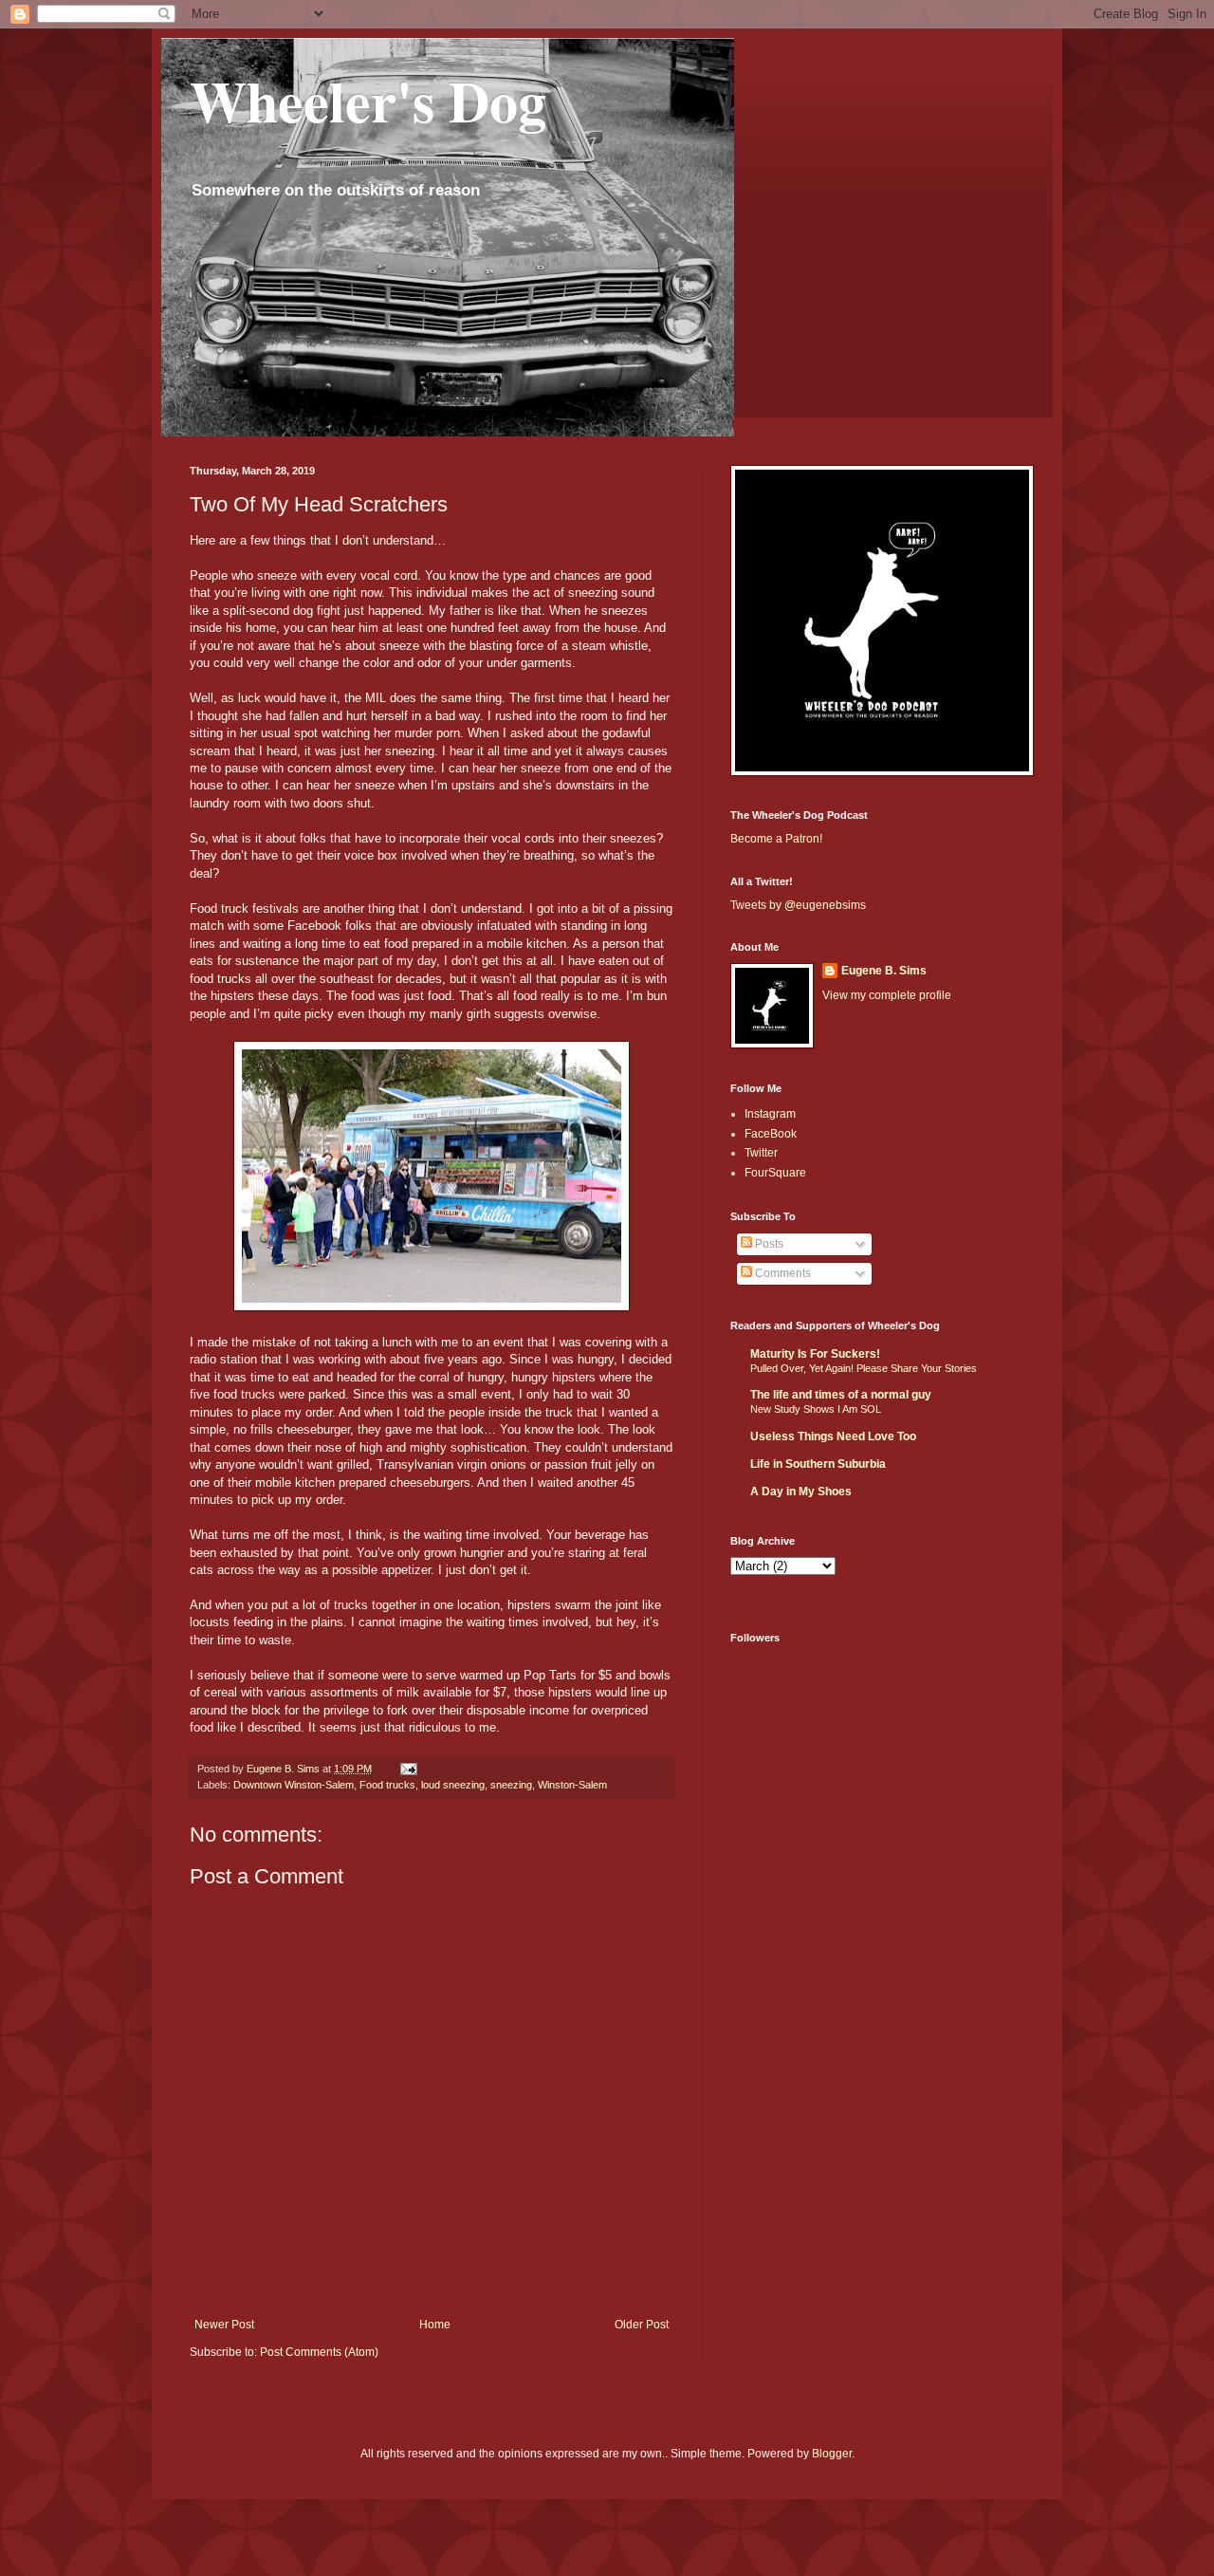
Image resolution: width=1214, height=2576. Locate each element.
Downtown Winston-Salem (294, 1785)
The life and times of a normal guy (841, 1395)
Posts (768, 1244)
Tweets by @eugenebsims (798, 905)
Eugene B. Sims (884, 971)
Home (435, 2325)
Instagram (770, 1114)
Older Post (642, 2325)
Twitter (761, 1153)
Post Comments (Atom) (319, 2352)
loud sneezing (453, 1785)
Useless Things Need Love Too (833, 1436)
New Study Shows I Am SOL (816, 1409)
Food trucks (387, 1785)
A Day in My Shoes (801, 1492)
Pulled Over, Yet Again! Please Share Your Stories (864, 1368)
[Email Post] (408, 1769)
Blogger (832, 2454)
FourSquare (775, 1173)
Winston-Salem (572, 1785)
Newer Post (224, 2325)
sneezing (511, 1785)
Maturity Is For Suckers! (815, 1354)
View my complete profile (887, 995)
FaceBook (771, 1134)
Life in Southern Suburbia (818, 1464)
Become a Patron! (776, 839)
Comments (782, 1273)
